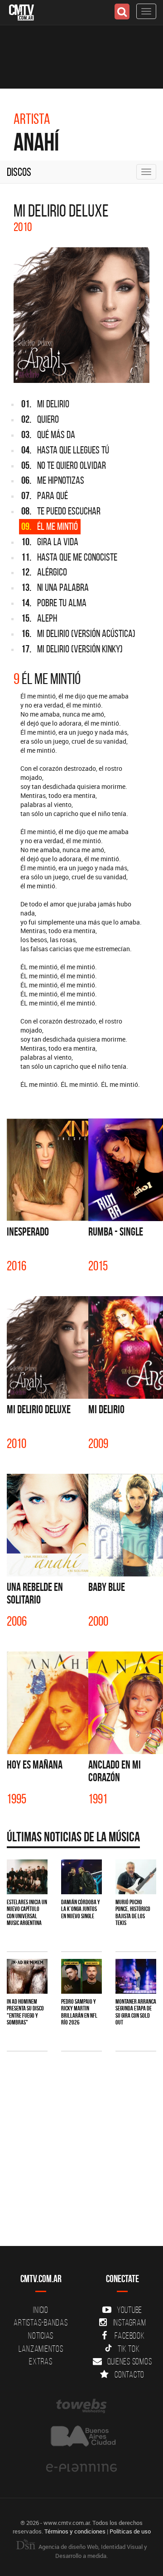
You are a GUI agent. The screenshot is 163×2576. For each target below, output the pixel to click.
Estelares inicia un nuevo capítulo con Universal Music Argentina (27, 1912)
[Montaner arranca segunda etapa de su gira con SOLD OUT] (136, 1976)
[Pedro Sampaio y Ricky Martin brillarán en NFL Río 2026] (81, 1976)
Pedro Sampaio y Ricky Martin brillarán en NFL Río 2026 (79, 2012)
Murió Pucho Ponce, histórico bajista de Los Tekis (133, 1912)
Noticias (41, 2335)
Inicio (41, 2310)
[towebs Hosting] (81, 2406)
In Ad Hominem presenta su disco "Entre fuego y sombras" (25, 2012)
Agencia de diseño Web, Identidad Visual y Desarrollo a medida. (92, 2551)
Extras (41, 2361)
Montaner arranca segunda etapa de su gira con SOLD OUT (136, 2012)
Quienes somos (130, 2361)
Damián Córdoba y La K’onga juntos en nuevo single (81, 1909)
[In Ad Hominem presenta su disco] (27, 1976)
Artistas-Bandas (41, 2322)
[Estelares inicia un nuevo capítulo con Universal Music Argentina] (27, 1877)
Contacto (129, 2374)
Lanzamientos (41, 2349)
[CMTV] (22, 12)
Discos (19, 172)
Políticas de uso (130, 2531)
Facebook (130, 2335)
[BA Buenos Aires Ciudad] (81, 2437)
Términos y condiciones (75, 2531)
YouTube (129, 2310)
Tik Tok (129, 2349)
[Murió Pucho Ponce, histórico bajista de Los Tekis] (136, 1877)
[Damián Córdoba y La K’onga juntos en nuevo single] (81, 1877)
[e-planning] (81, 2468)
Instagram (130, 2322)
